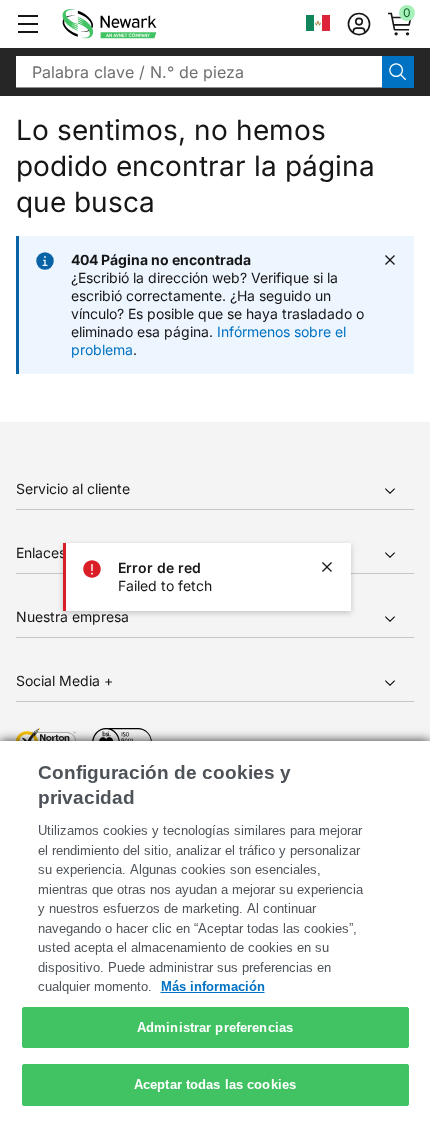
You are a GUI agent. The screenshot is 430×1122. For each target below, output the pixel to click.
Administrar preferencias (215, 1027)
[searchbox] (199, 72)
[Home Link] (139, 24)
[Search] (398, 72)
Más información (213, 986)
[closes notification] (327, 567)
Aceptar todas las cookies (215, 1084)
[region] (215, 931)
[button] (28, 24)
